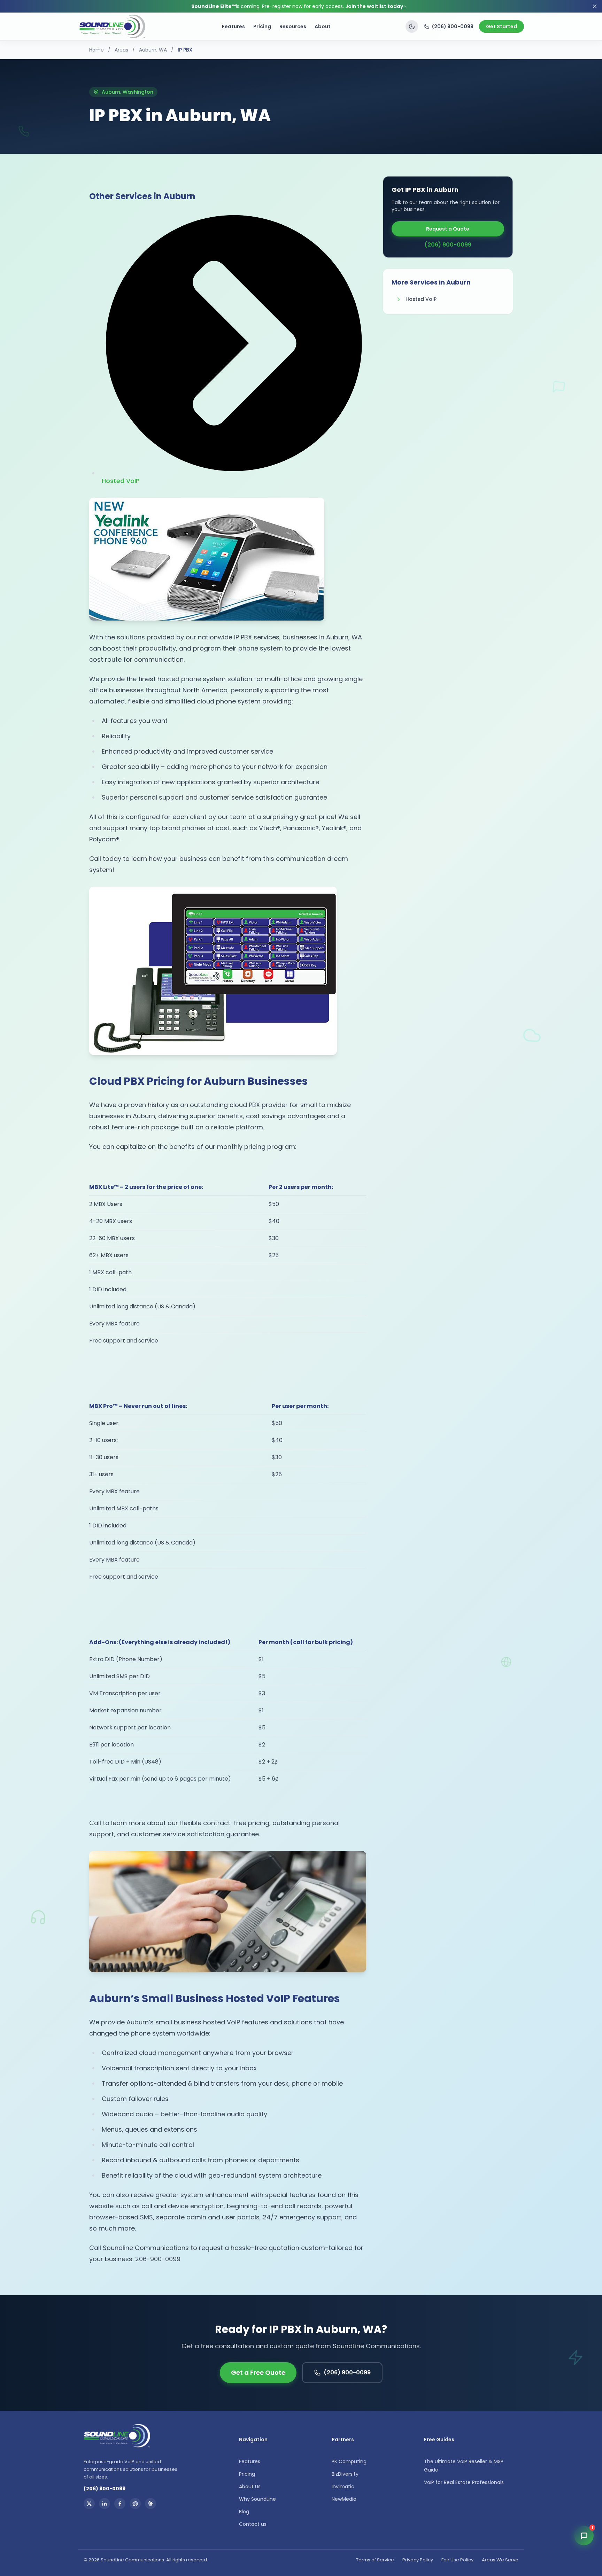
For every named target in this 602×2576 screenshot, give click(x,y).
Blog (244, 2512)
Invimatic (343, 2486)
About (323, 26)
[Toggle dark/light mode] (412, 26)
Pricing (262, 26)
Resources (293, 26)
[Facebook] (120, 2504)
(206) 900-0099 (453, 26)
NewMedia (344, 2499)
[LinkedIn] (105, 2504)
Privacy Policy (418, 2560)
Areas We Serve (500, 2560)
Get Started (501, 26)
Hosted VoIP (421, 299)
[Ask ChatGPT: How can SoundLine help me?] (135, 2504)
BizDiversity (345, 2474)
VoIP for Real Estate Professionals (464, 2482)
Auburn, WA (153, 50)
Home (97, 50)
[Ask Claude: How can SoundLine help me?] (150, 2504)
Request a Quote (448, 229)
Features (233, 26)
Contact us (253, 2524)
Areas (121, 50)
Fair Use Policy (457, 2560)
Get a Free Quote (258, 2372)
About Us (250, 2486)
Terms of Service (375, 2560)
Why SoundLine (257, 2499)
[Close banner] (595, 6)
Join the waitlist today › (375, 6)
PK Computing (349, 2461)
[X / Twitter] (89, 2504)
